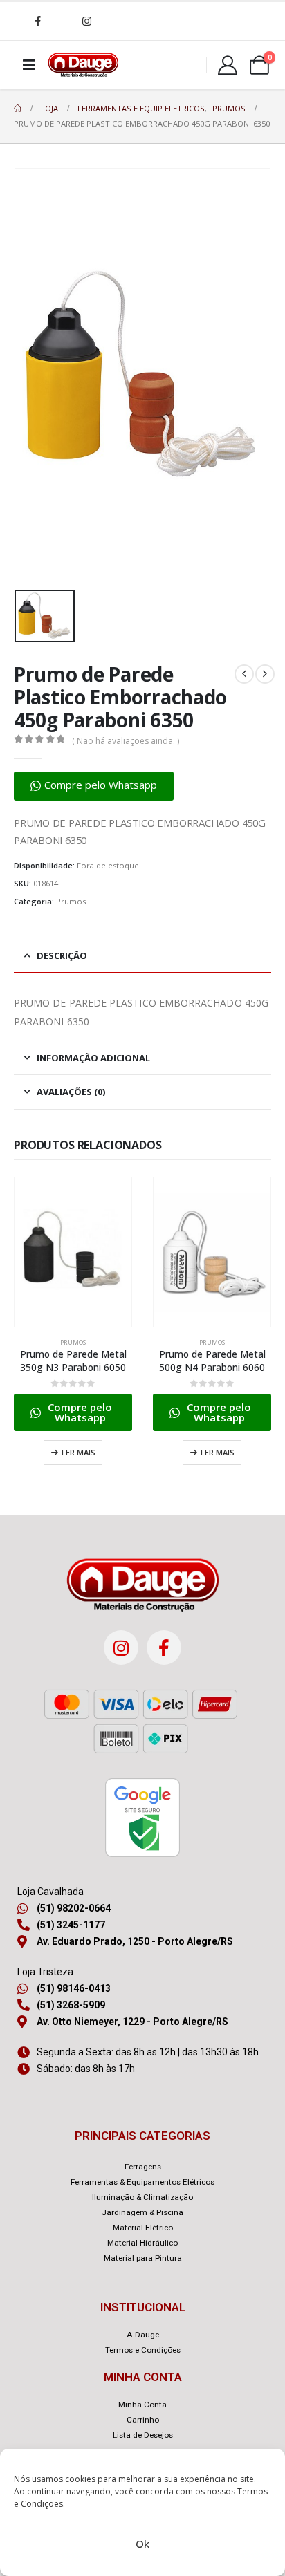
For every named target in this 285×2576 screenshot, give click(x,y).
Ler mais (79, 1452)
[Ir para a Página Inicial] (18, 109)
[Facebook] (37, 21)
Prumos (71, 901)
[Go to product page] (73, 1252)
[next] (265, 674)
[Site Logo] (83, 65)
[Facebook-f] (164, 1648)
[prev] (244, 674)
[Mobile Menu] (29, 65)
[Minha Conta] (228, 65)
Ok (142, 2544)
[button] (94, 786)
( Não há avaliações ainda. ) (126, 741)
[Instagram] (86, 21)
